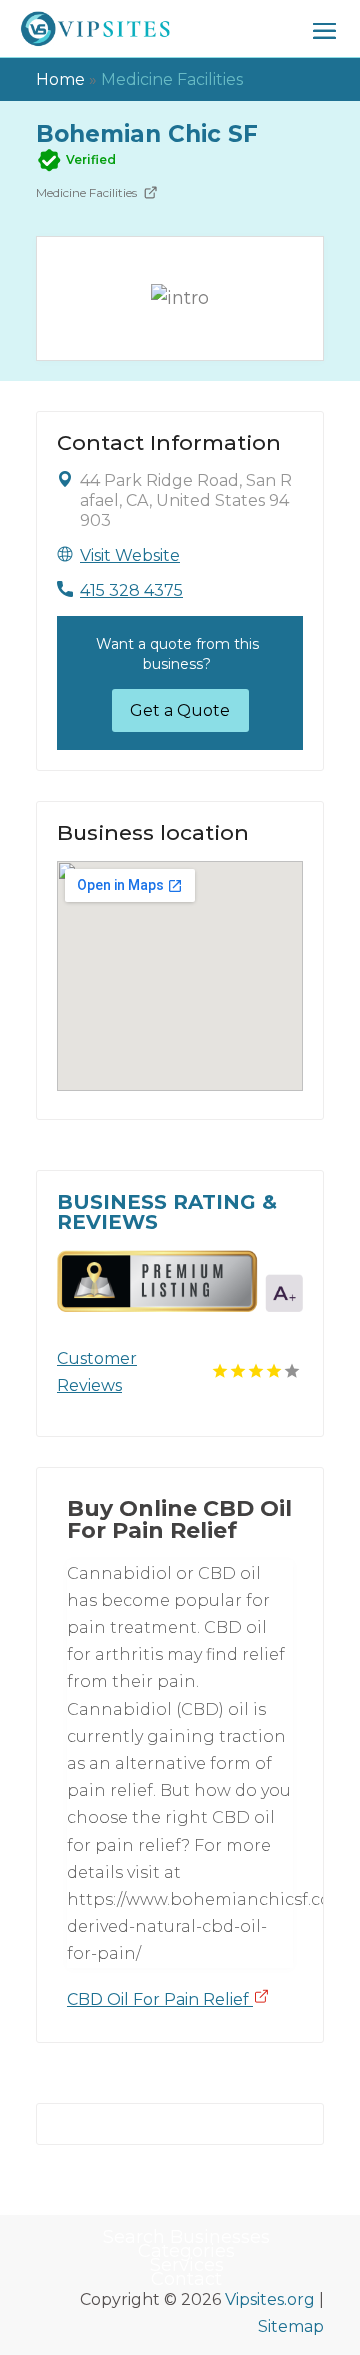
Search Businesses (186, 2237)
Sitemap (291, 2326)
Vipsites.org (270, 2299)
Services (187, 2265)
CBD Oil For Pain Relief (160, 1999)
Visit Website (130, 555)
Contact (186, 2279)
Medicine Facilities (172, 79)
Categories (186, 2251)
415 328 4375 (131, 590)
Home (60, 79)
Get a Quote (180, 710)
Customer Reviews (97, 1372)
